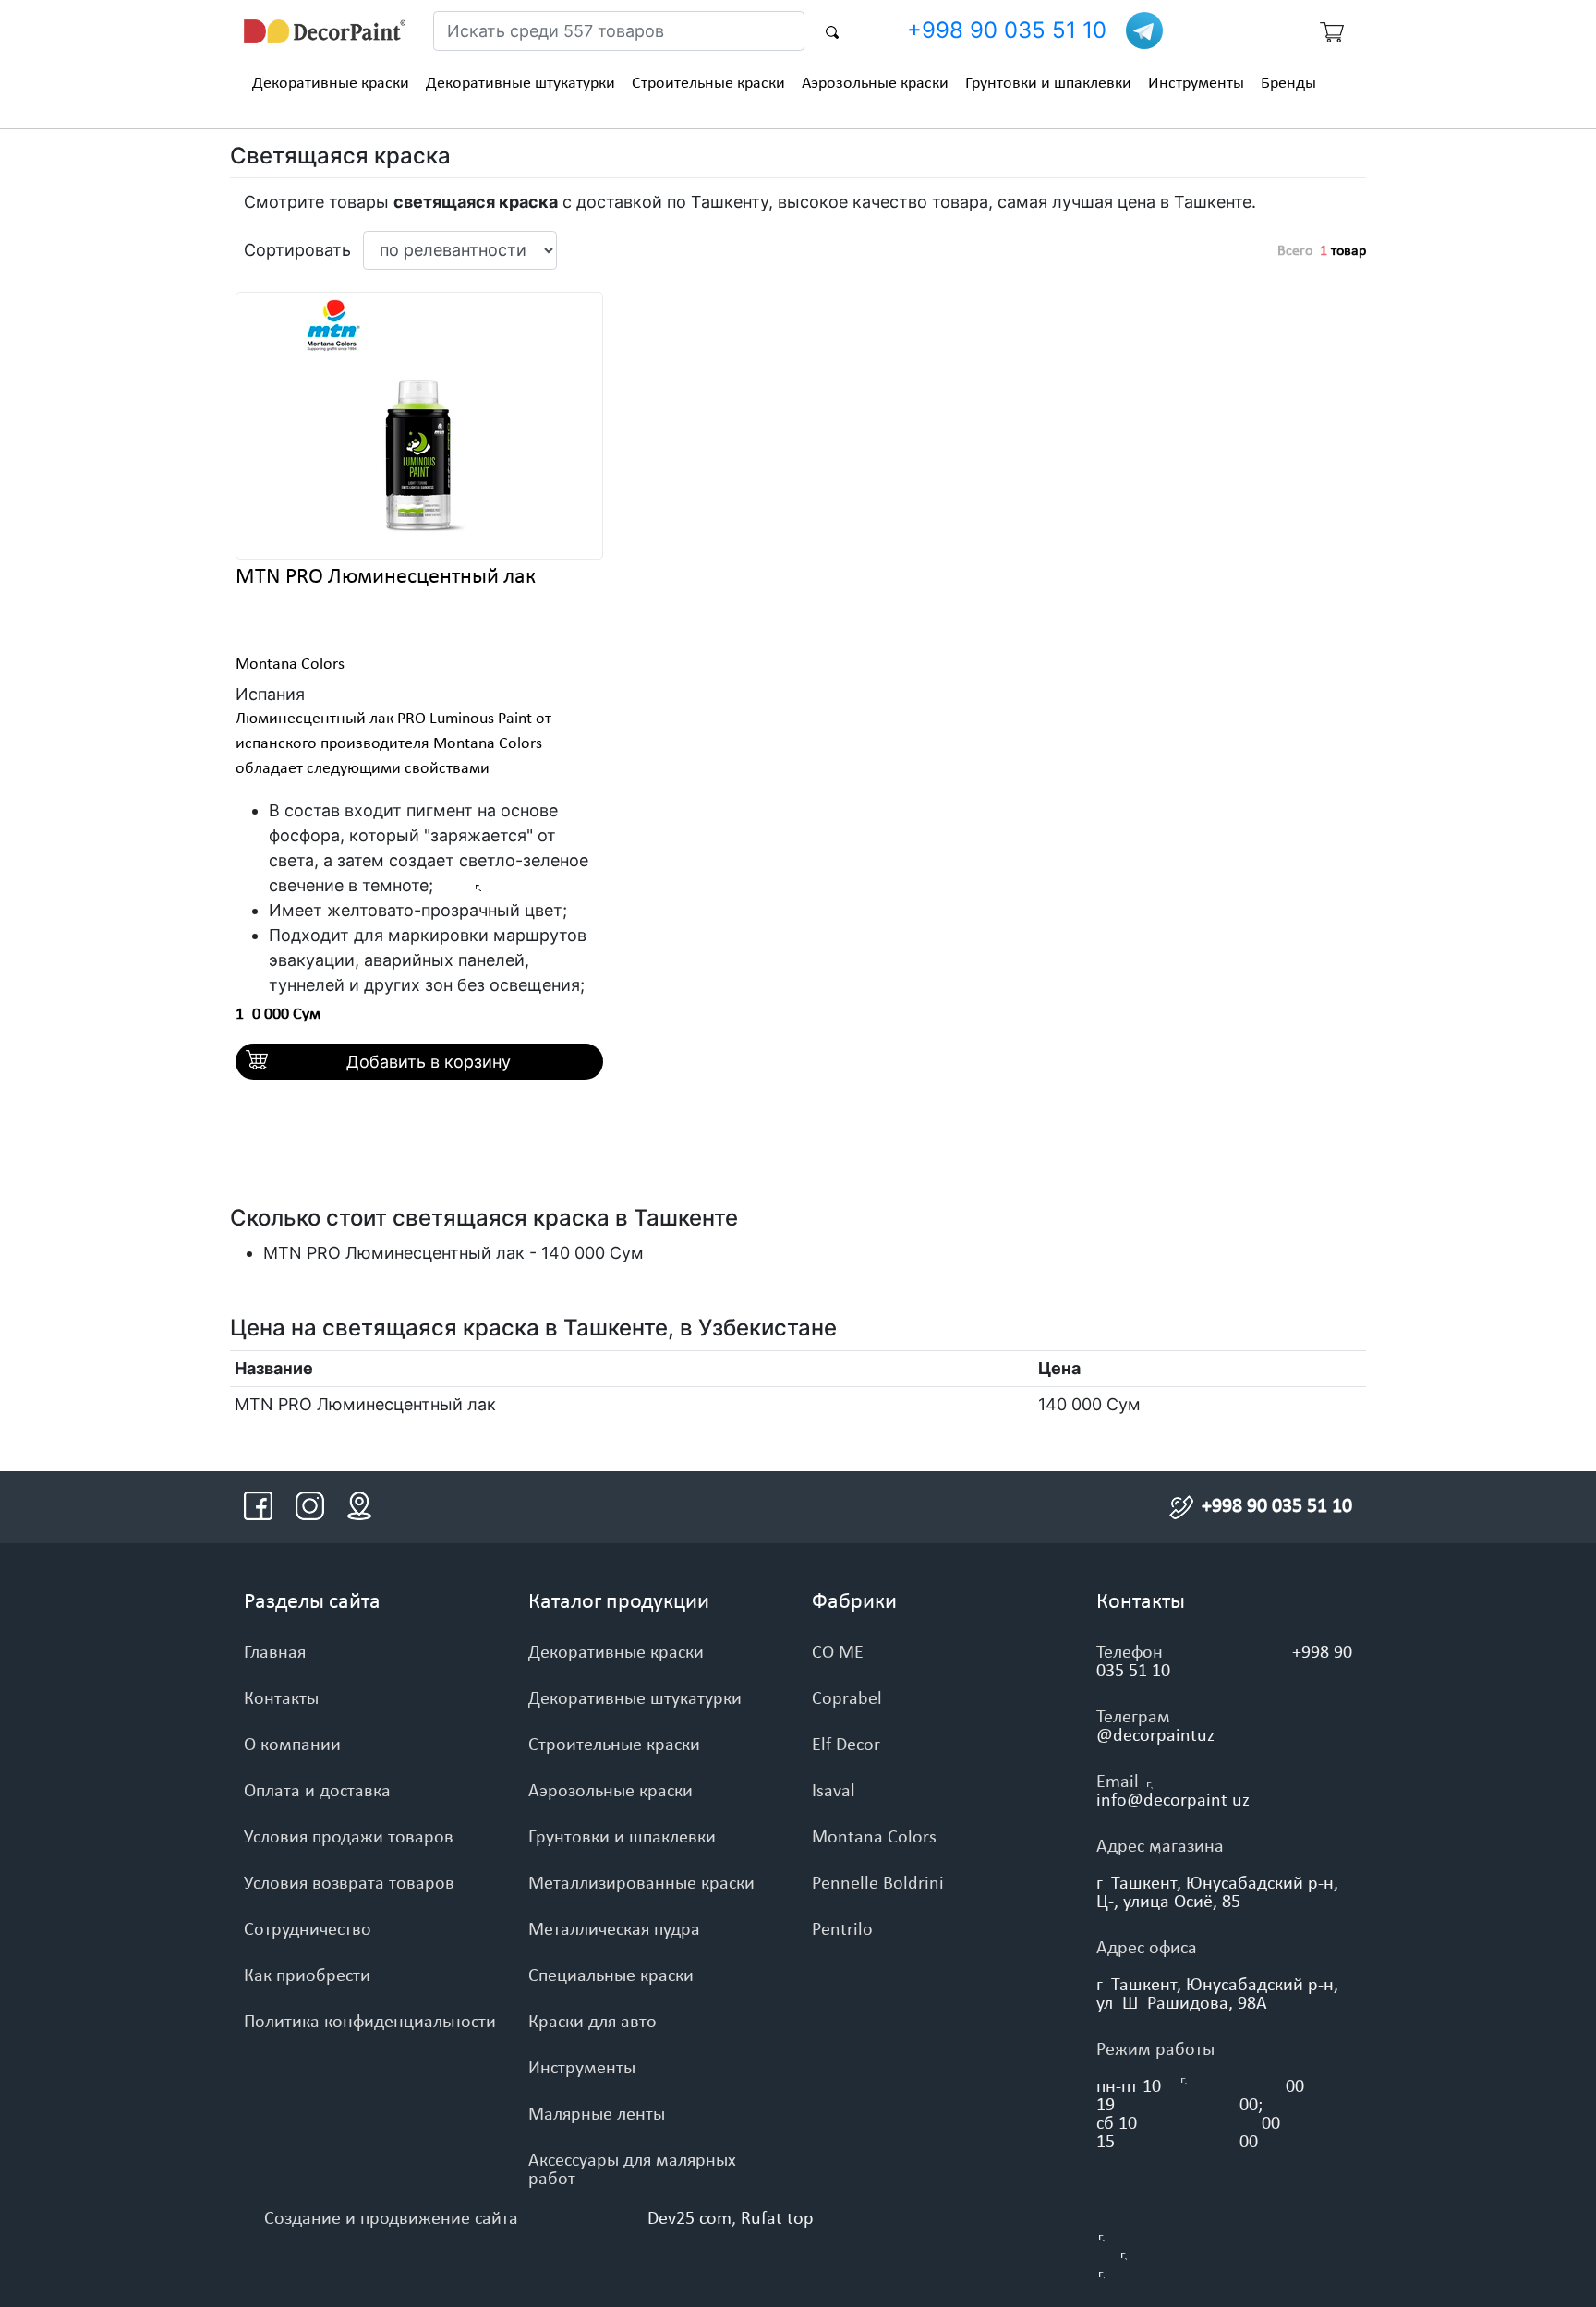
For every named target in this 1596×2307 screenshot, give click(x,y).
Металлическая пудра (614, 1930)
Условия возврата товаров (349, 1884)
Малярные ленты (597, 2115)
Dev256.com (689, 2219)
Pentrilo (842, 1930)
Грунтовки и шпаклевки (1048, 84)
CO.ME (838, 1653)
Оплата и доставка (317, 1792)
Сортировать (296, 250)
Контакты (281, 1699)
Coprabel (847, 1699)
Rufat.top (777, 2219)
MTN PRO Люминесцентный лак (386, 577)
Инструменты (1196, 84)
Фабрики (854, 1602)
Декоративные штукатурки (520, 84)
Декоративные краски (331, 84)
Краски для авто (592, 2023)
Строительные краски (708, 84)
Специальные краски (611, 1976)
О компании (292, 1745)
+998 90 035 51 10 (1007, 30)
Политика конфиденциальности (370, 2023)
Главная (275, 1653)
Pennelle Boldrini (878, 1884)
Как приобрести (307, 1976)
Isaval (834, 1792)
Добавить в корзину (429, 1062)
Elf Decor (846, 1745)
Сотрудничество (308, 1930)
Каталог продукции (619, 1602)
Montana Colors (290, 664)
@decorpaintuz (1155, 1736)
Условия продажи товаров (349, 1838)
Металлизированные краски (641, 1884)
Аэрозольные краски (875, 84)
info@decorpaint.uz (1173, 1801)
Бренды (1288, 84)
